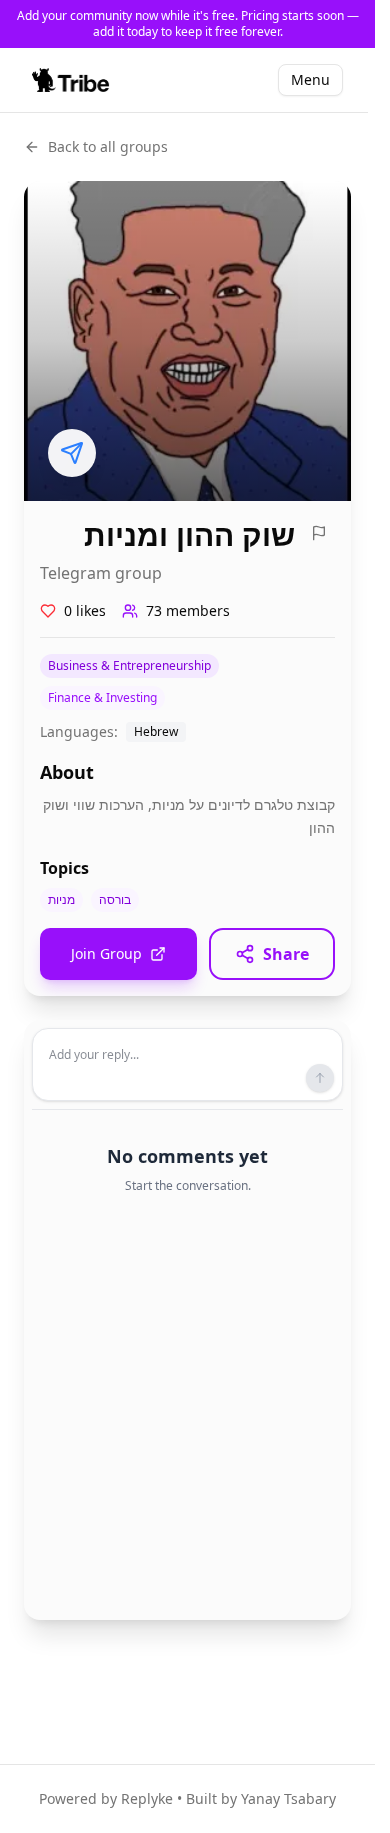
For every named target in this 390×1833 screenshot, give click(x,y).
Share (286, 954)
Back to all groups (108, 146)
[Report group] (319, 533)
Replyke (147, 1798)
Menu (310, 79)
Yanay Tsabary (288, 1798)
